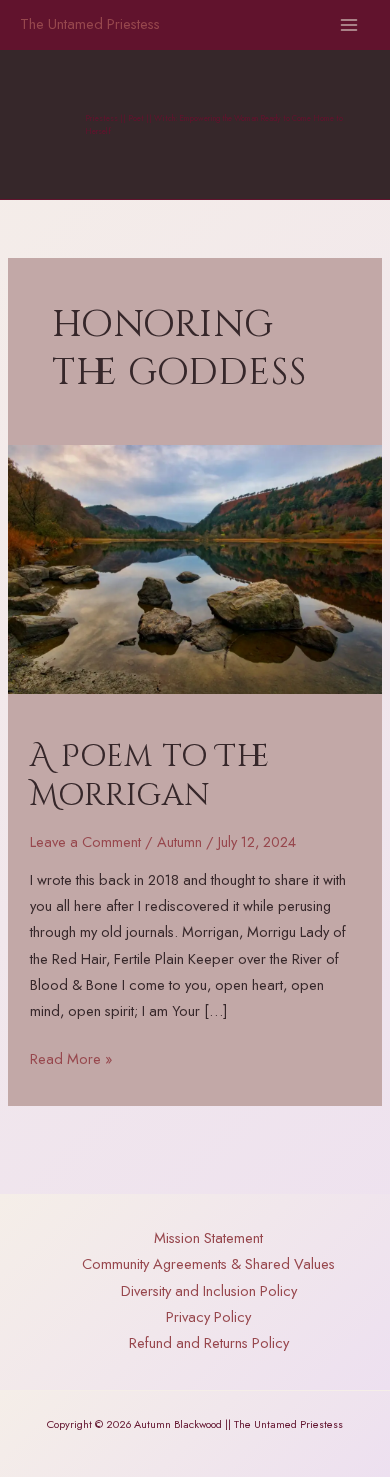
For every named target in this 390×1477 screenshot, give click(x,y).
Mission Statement (208, 1237)
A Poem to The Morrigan (150, 776)
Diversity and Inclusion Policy (209, 1290)
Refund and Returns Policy (209, 1342)
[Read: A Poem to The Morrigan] (195, 567)
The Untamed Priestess (90, 23)
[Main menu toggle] (349, 25)
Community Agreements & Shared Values (208, 1263)
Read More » (71, 1059)
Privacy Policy (208, 1316)
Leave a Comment (85, 841)
